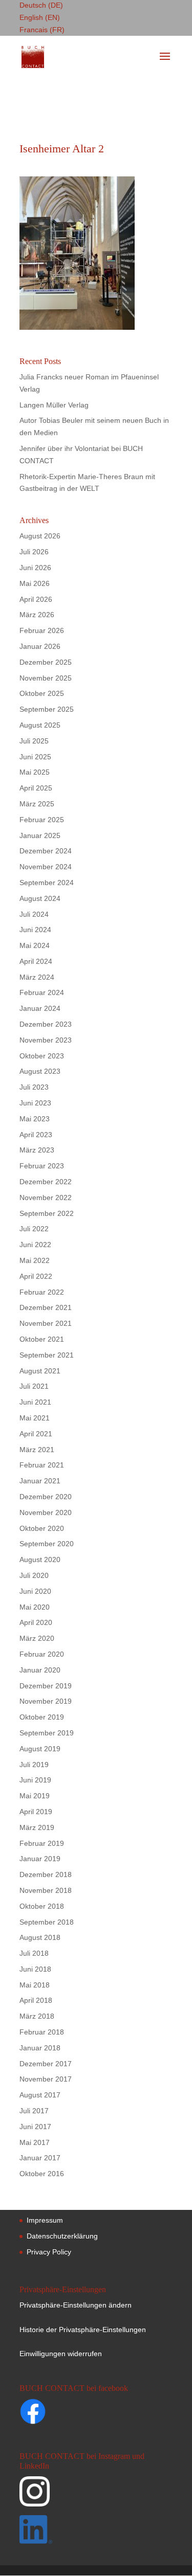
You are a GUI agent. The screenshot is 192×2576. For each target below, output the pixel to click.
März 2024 (37, 977)
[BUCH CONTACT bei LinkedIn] (95, 2531)
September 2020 (47, 1544)
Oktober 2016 (42, 2174)
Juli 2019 (34, 1765)
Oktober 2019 (42, 1717)
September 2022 (47, 1213)
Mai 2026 (35, 583)
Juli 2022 (34, 1229)
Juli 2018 (34, 1953)
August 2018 (40, 1937)
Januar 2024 (40, 1008)
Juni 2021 (35, 1402)
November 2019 (46, 1701)
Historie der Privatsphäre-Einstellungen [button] (83, 2330)
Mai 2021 (35, 1418)
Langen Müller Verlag (54, 405)
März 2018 (37, 2016)
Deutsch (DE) (41, 5)
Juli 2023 (34, 1087)
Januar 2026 (40, 646)
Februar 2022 (42, 1292)
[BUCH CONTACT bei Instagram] (95, 2496)
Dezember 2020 (46, 1497)
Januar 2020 (40, 1670)
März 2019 (37, 1827)
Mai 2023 (35, 1119)
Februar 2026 (42, 630)
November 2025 (46, 678)
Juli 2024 (34, 914)
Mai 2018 (35, 1985)
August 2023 (40, 1071)
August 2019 (40, 1749)
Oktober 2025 (42, 693)
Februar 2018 (42, 2032)
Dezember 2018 (46, 1874)
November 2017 (46, 2079)
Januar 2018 (40, 2048)
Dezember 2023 (46, 1024)
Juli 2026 (34, 552)
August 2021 (40, 1371)
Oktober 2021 (42, 1339)
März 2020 (37, 1638)
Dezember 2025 (46, 662)
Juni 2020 (35, 1591)
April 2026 (36, 599)
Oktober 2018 (42, 1906)
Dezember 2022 (46, 1182)
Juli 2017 (34, 2111)
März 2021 (37, 1450)
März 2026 (37, 615)
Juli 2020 (34, 1575)
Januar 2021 (40, 1481)
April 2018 (36, 2000)
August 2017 (40, 2095)
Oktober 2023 (42, 1056)
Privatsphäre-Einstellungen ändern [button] (76, 2305)
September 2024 (47, 883)
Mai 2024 (35, 945)
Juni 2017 (35, 2127)
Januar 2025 (40, 835)
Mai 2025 (35, 772)
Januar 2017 (40, 2158)
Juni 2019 (35, 1780)
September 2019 (47, 1733)
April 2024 (36, 961)
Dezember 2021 (46, 1307)
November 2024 (46, 867)
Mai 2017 (35, 2142)
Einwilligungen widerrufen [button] (61, 2354)
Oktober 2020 (42, 1528)
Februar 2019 (42, 1843)
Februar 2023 (42, 1166)
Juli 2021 (34, 1386)
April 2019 (36, 1812)
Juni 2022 (35, 1245)
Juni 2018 (35, 1969)
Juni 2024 (35, 930)
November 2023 (46, 1040)
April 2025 (36, 788)
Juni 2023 (35, 1103)
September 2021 (47, 1355)
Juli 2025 (34, 741)
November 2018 (46, 1890)
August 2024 (40, 898)
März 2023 (37, 1150)
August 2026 (40, 536)
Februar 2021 (42, 1465)
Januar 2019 (40, 1859)
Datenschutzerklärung (62, 2236)
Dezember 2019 (46, 1686)
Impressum (45, 2220)
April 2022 (36, 1276)
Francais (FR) (42, 30)
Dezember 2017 (46, 2064)
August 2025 (40, 725)
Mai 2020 (35, 1607)
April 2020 (36, 1622)
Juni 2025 (35, 757)
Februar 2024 (42, 992)
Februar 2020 (42, 1654)
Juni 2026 (35, 568)
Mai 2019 (35, 1796)
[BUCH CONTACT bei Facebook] (53, 2413)
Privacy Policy (49, 2252)
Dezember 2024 (46, 851)
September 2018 (47, 1922)
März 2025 (37, 804)
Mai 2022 (35, 1260)
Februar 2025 (42, 820)
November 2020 (46, 1512)
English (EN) (40, 17)
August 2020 (40, 1560)
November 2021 (46, 1323)
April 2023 (36, 1135)
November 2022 (46, 1197)
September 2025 (47, 709)
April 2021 (36, 1434)
